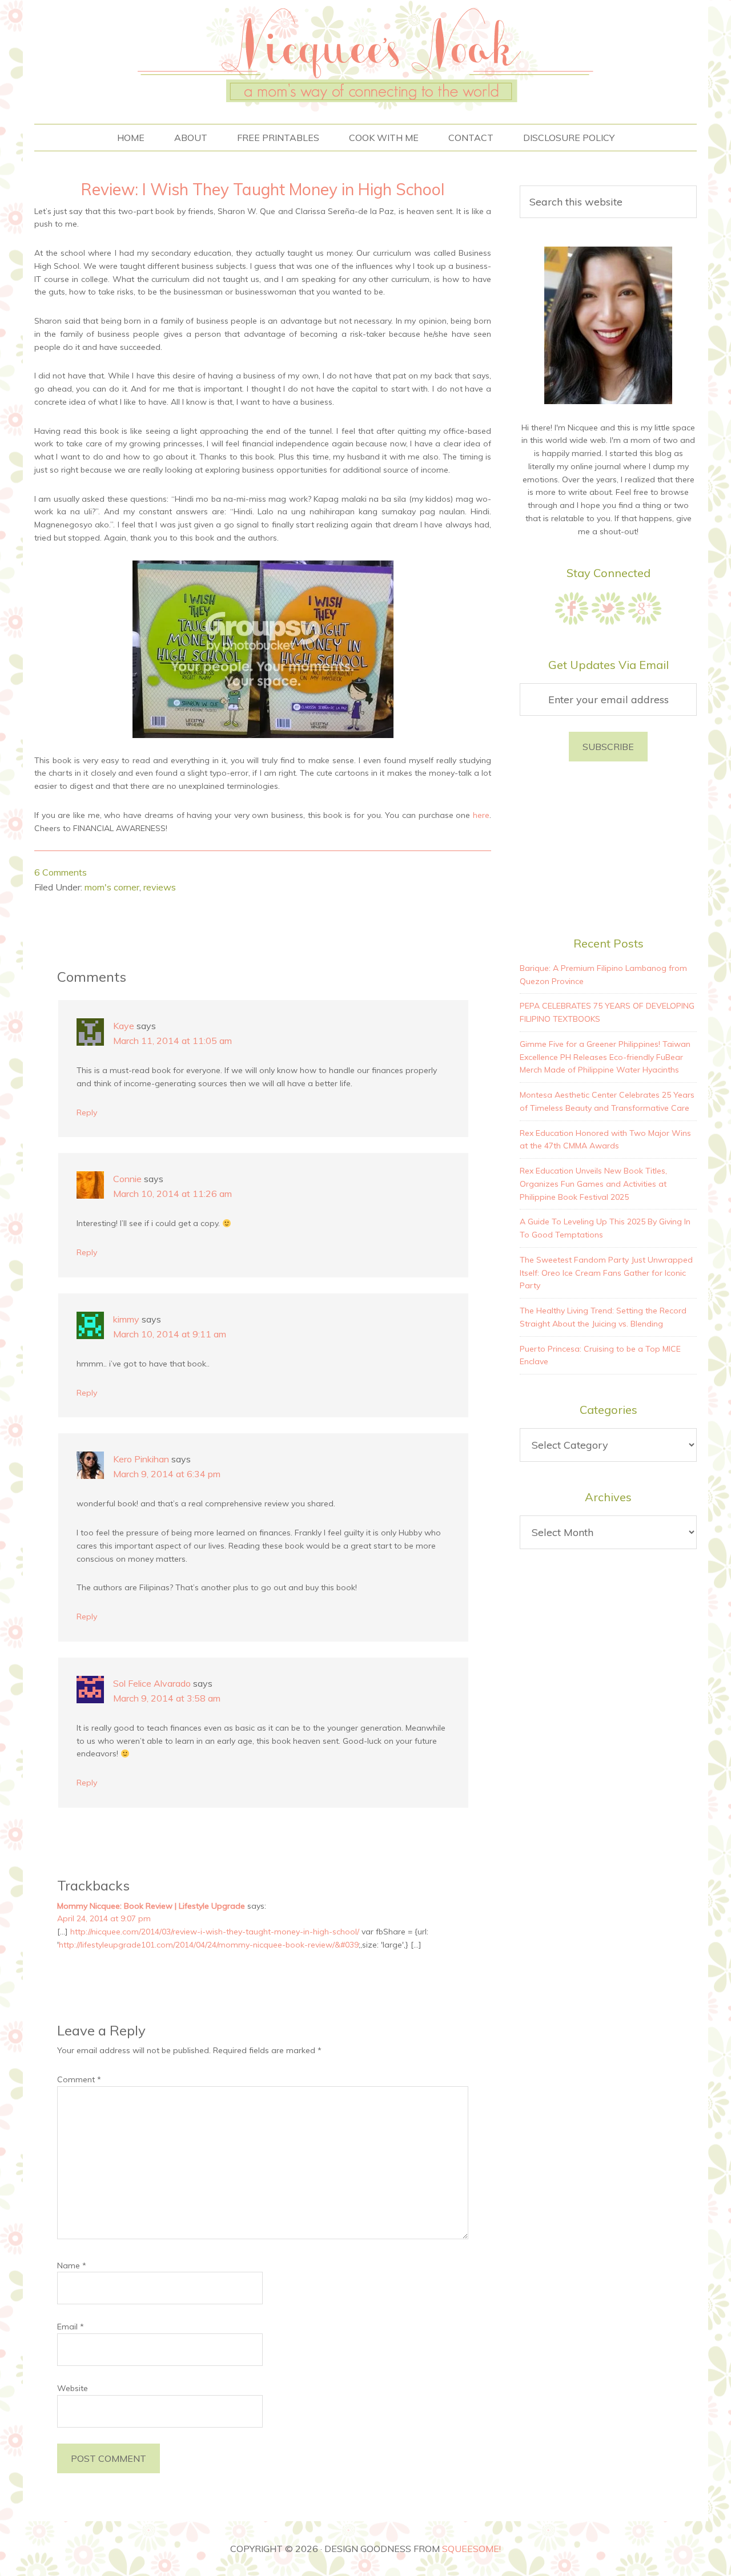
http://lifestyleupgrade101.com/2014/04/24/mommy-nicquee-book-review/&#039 (209, 1945)
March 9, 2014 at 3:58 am (167, 1698)
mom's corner (112, 887)
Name (72, 2265)
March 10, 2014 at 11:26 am (172, 1194)
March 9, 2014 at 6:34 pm (167, 1474)
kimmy (126, 1319)
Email (71, 2327)
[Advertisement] (608, 847)
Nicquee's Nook (365, 56)
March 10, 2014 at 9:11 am (170, 1334)
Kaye (124, 1026)
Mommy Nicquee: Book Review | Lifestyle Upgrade (151, 1906)
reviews (160, 887)
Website (73, 2388)
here (481, 815)
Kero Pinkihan (141, 1459)
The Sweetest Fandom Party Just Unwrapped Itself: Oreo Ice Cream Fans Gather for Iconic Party (606, 1273)
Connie (127, 1179)
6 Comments (61, 872)
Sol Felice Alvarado (152, 1683)
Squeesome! (471, 2549)
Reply (87, 1112)
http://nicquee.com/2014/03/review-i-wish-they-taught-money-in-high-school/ (215, 1932)
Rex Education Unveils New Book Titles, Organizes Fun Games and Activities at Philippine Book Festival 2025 (593, 1184)
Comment (79, 2079)
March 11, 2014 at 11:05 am (172, 1041)
